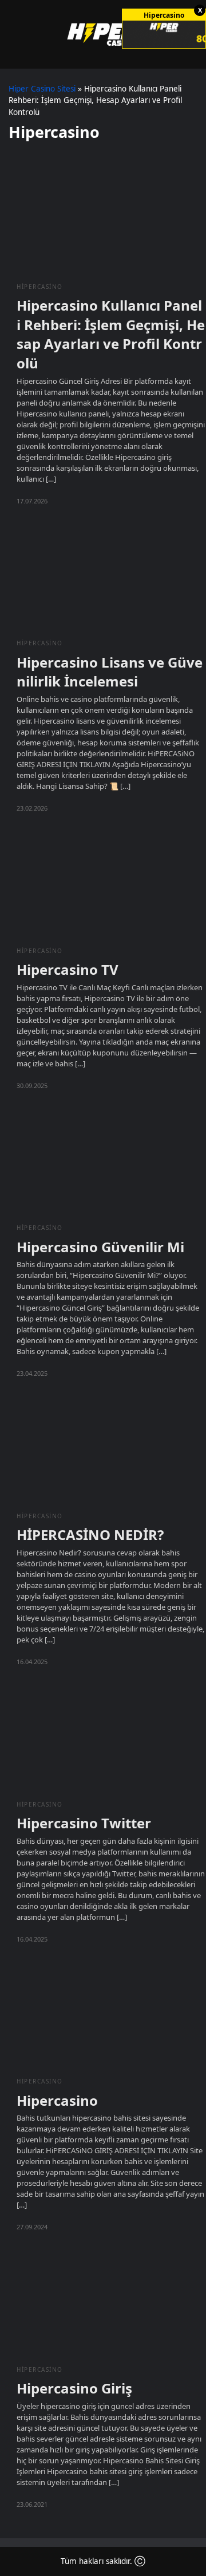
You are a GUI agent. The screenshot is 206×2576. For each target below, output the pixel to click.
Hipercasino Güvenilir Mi (100, 1247)
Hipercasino (40, 287)
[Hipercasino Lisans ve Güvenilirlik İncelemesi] (103, 577)
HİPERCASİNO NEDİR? (90, 1535)
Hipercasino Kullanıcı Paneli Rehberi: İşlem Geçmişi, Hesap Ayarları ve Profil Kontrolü (111, 334)
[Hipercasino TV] (103, 885)
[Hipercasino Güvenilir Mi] (103, 1162)
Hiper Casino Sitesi (42, 89)
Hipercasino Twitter (84, 1823)
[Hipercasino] (103, 2016)
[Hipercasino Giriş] (103, 2304)
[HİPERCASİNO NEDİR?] (103, 1450)
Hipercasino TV (68, 969)
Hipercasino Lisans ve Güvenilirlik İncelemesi (110, 672)
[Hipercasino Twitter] (103, 1738)
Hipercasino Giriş (74, 2388)
